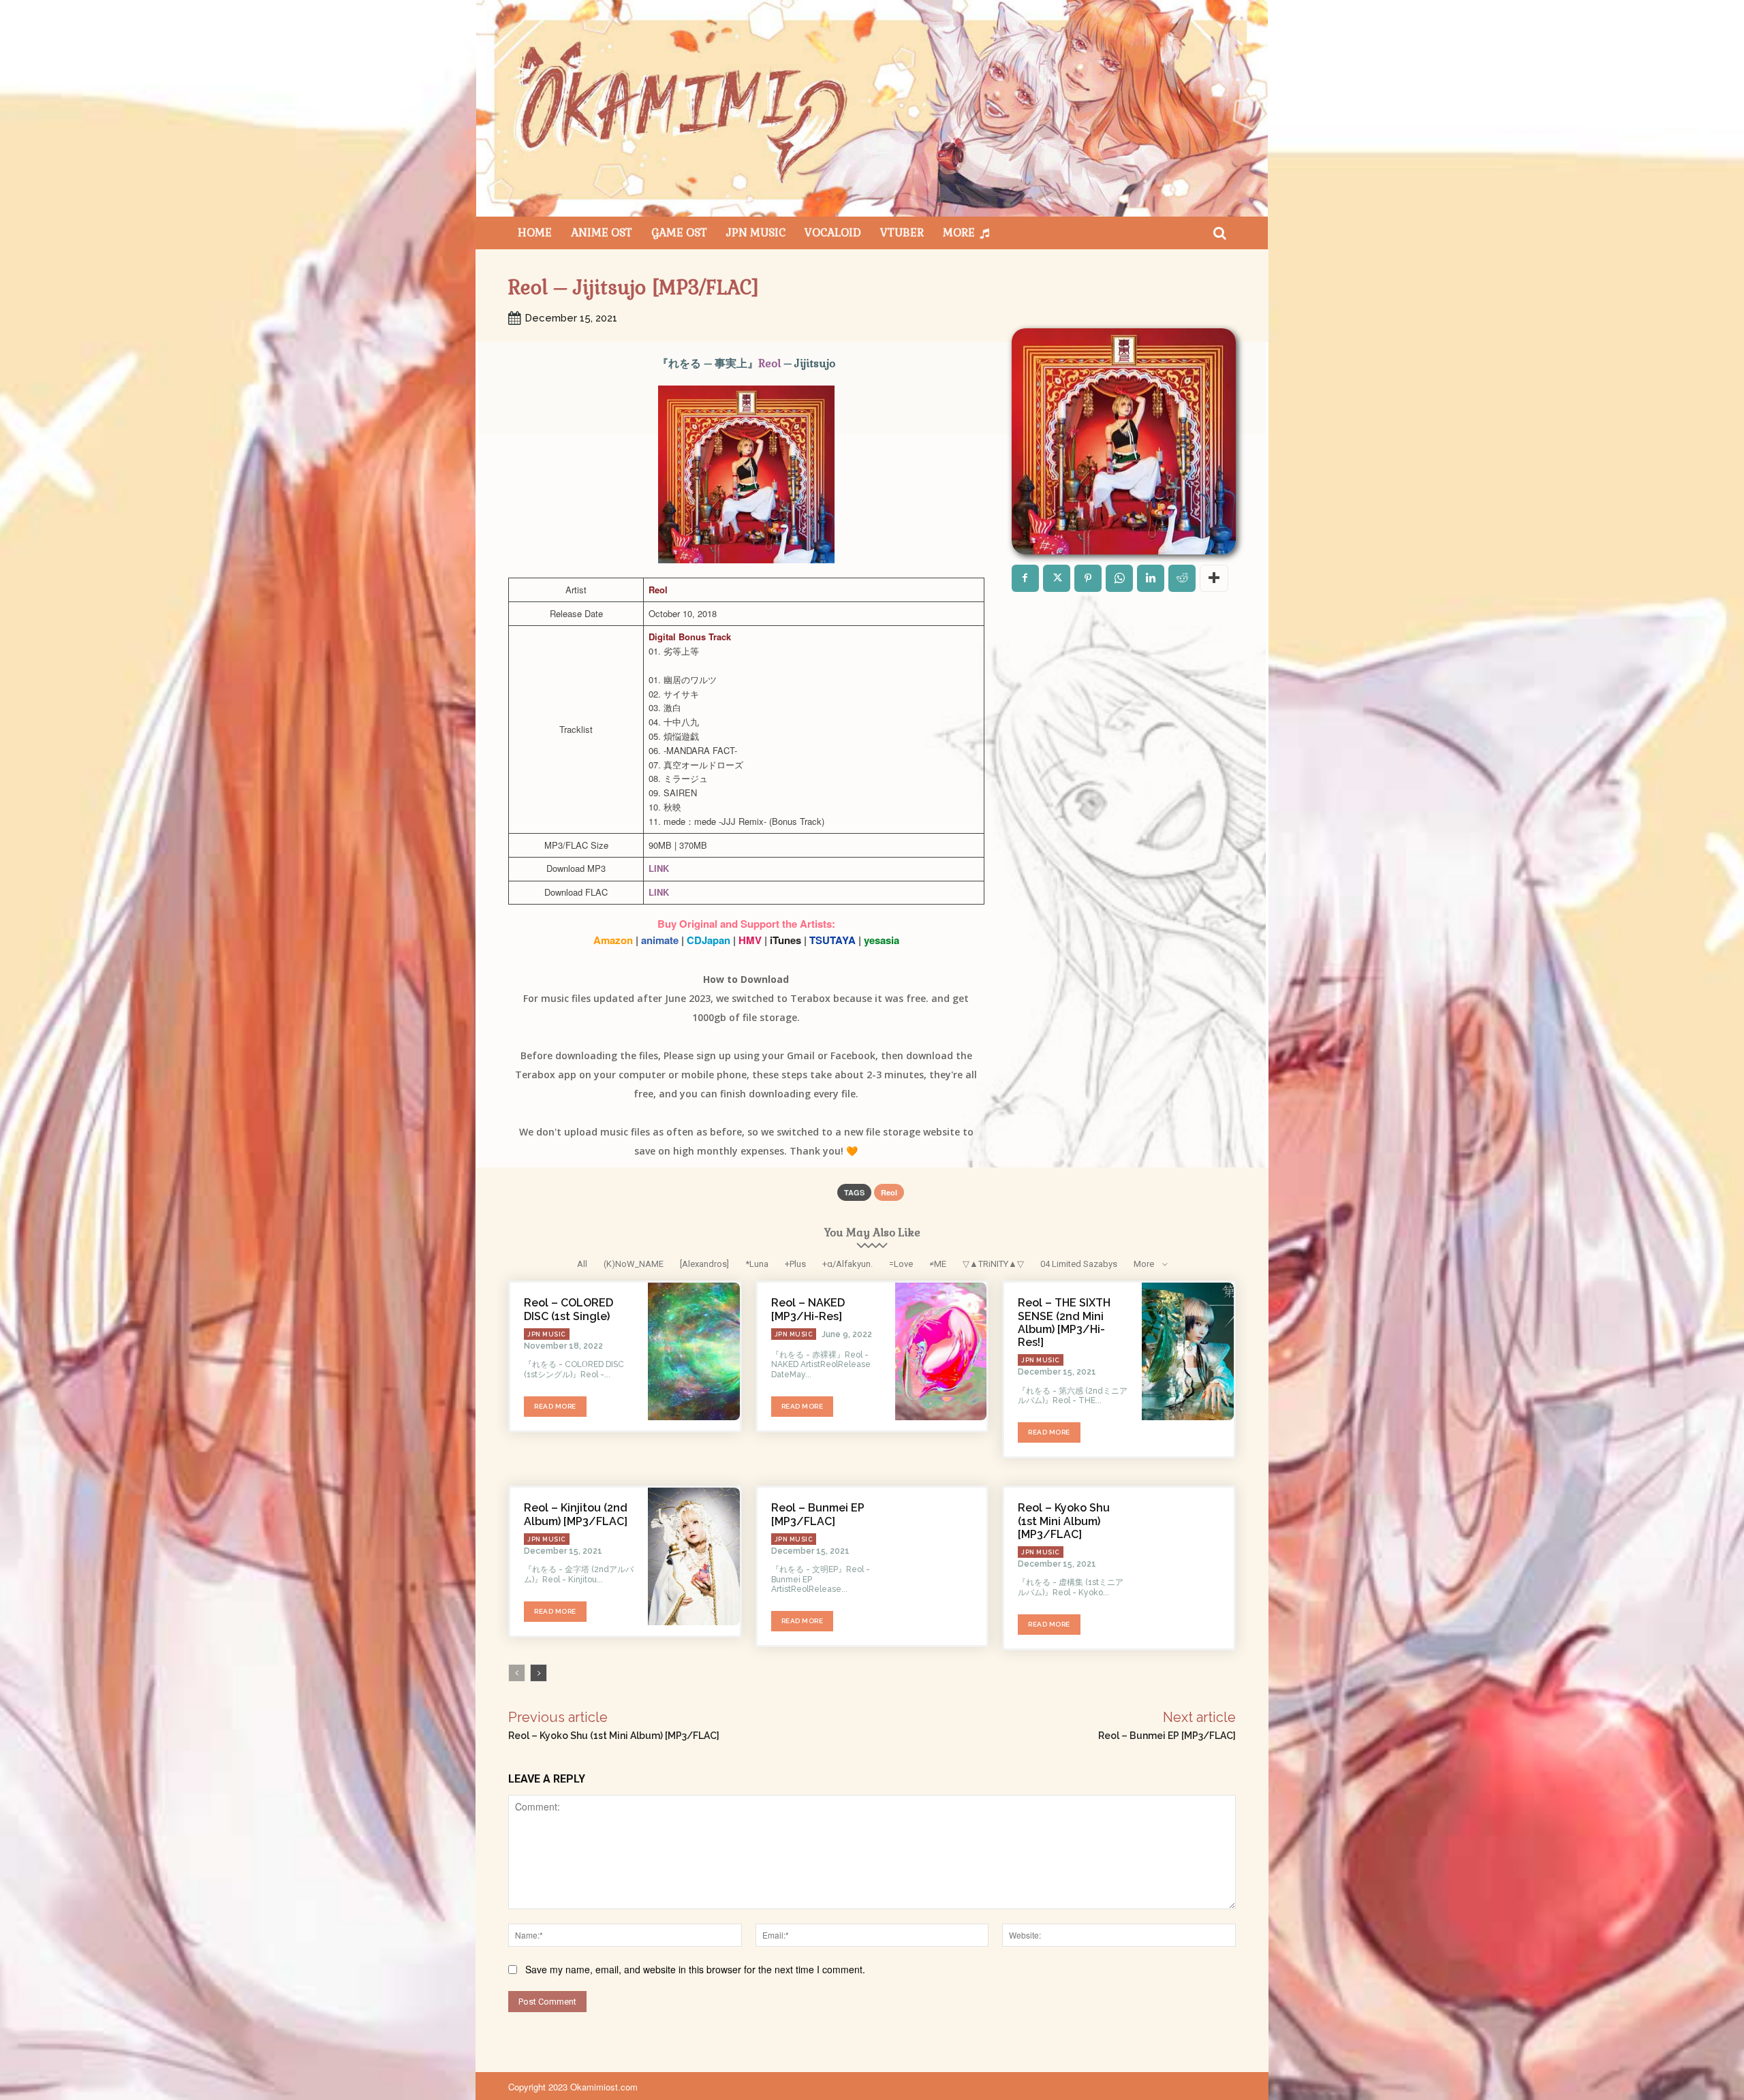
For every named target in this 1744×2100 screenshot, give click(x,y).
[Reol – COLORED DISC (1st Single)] (694, 1351)
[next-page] (539, 1673)
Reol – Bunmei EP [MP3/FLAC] (818, 1514)
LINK (659, 868)
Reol (769, 363)
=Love (901, 1264)
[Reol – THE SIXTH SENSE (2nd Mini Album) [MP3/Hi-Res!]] (1188, 1351)
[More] (1214, 578)
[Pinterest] (1088, 578)
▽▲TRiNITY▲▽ (993, 1264)
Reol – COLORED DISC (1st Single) (569, 1309)
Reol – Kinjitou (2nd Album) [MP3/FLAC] (576, 1514)
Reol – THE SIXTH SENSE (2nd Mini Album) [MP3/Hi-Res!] (1064, 1322)
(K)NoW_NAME (634, 1264)
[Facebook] (1025, 578)
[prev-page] (517, 1673)
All (582, 1264)
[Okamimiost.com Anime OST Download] (872, 108)
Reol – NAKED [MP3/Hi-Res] (808, 1309)
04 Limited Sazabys (1079, 1264)
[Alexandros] (704, 1264)
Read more (555, 1406)
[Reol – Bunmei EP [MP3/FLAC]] (941, 1556)
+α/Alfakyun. (847, 1264)
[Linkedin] (1151, 578)
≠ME (938, 1264)
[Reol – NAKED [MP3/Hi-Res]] (941, 1351)
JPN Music (547, 1334)
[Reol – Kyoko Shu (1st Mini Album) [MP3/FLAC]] (1188, 1556)
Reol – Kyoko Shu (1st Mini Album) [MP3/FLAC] (1064, 1521)
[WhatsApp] (1119, 578)
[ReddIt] (1182, 578)
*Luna (757, 1264)
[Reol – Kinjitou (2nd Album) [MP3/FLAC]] (694, 1556)
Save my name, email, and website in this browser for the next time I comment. (695, 1969)
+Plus (795, 1264)
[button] (1219, 233)
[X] (1057, 578)
